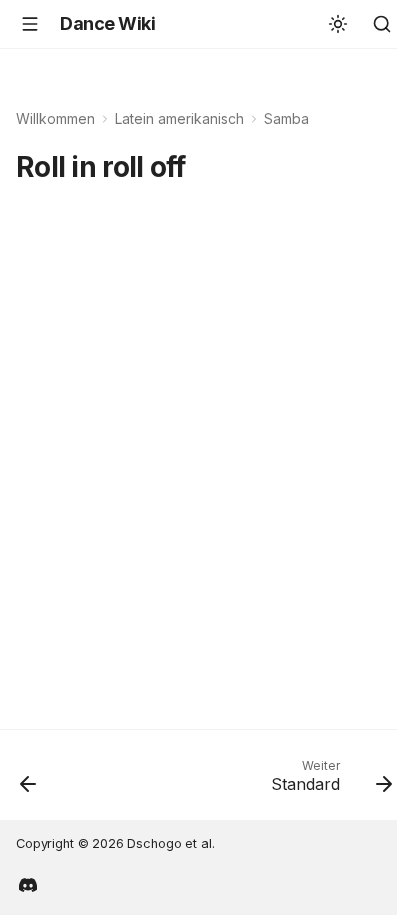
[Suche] (382, 24)
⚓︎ (208, 167)
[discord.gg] (28, 883)
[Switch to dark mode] (338, 24)
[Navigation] (30, 24)
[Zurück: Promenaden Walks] (29, 781)
